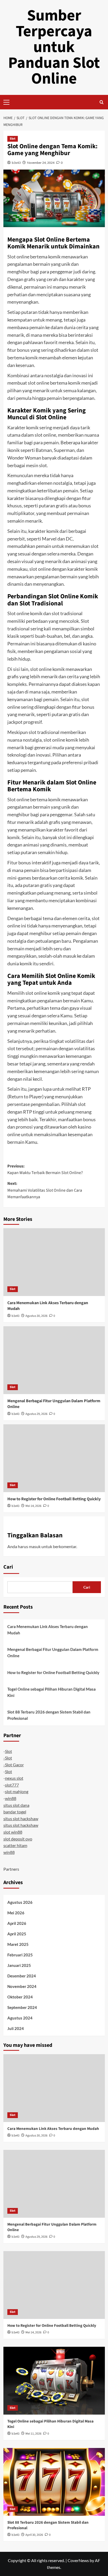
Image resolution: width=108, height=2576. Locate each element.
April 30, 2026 (34, 2535)
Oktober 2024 (20, 1997)
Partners (11, 1869)
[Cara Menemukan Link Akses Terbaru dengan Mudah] (54, 1262)
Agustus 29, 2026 (36, 1414)
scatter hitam (15, 1845)
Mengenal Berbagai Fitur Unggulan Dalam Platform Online (53, 1652)
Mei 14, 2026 (33, 1506)
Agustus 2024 (20, 2018)
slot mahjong (17, 1791)
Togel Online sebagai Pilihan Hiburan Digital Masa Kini (52, 1692)
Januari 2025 (19, 1965)
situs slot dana (16, 1805)
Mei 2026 (16, 1913)
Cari (8, 1567)
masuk (35, 1546)
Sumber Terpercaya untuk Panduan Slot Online (54, 47)
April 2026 (17, 1923)
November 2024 (22, 1986)
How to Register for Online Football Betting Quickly (54, 1499)
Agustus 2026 (20, 1902)
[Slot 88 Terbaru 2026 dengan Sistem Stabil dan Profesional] (54, 2482)
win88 (11, 1798)
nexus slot (14, 1778)
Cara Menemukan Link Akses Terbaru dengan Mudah (48, 1630)
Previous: (45, 1170)
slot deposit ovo (18, 1839)
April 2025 (17, 1934)
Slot (13, 139)
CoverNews (78, 2560)
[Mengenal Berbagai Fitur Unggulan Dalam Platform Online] (54, 1360)
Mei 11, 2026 (33, 2434)
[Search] (102, 102)
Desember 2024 (22, 1976)
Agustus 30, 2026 (36, 1316)
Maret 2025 (18, 1944)
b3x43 (16, 163)
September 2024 (22, 2007)
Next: (45, 1190)
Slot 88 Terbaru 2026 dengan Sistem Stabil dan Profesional (49, 1715)
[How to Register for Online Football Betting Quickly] (54, 1458)
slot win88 (13, 1832)
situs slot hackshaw (21, 1818)
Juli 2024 (16, 2028)
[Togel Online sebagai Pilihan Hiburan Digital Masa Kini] (54, 2381)
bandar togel (15, 1812)
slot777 (12, 1785)
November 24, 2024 (41, 163)
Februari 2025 (20, 1955)
